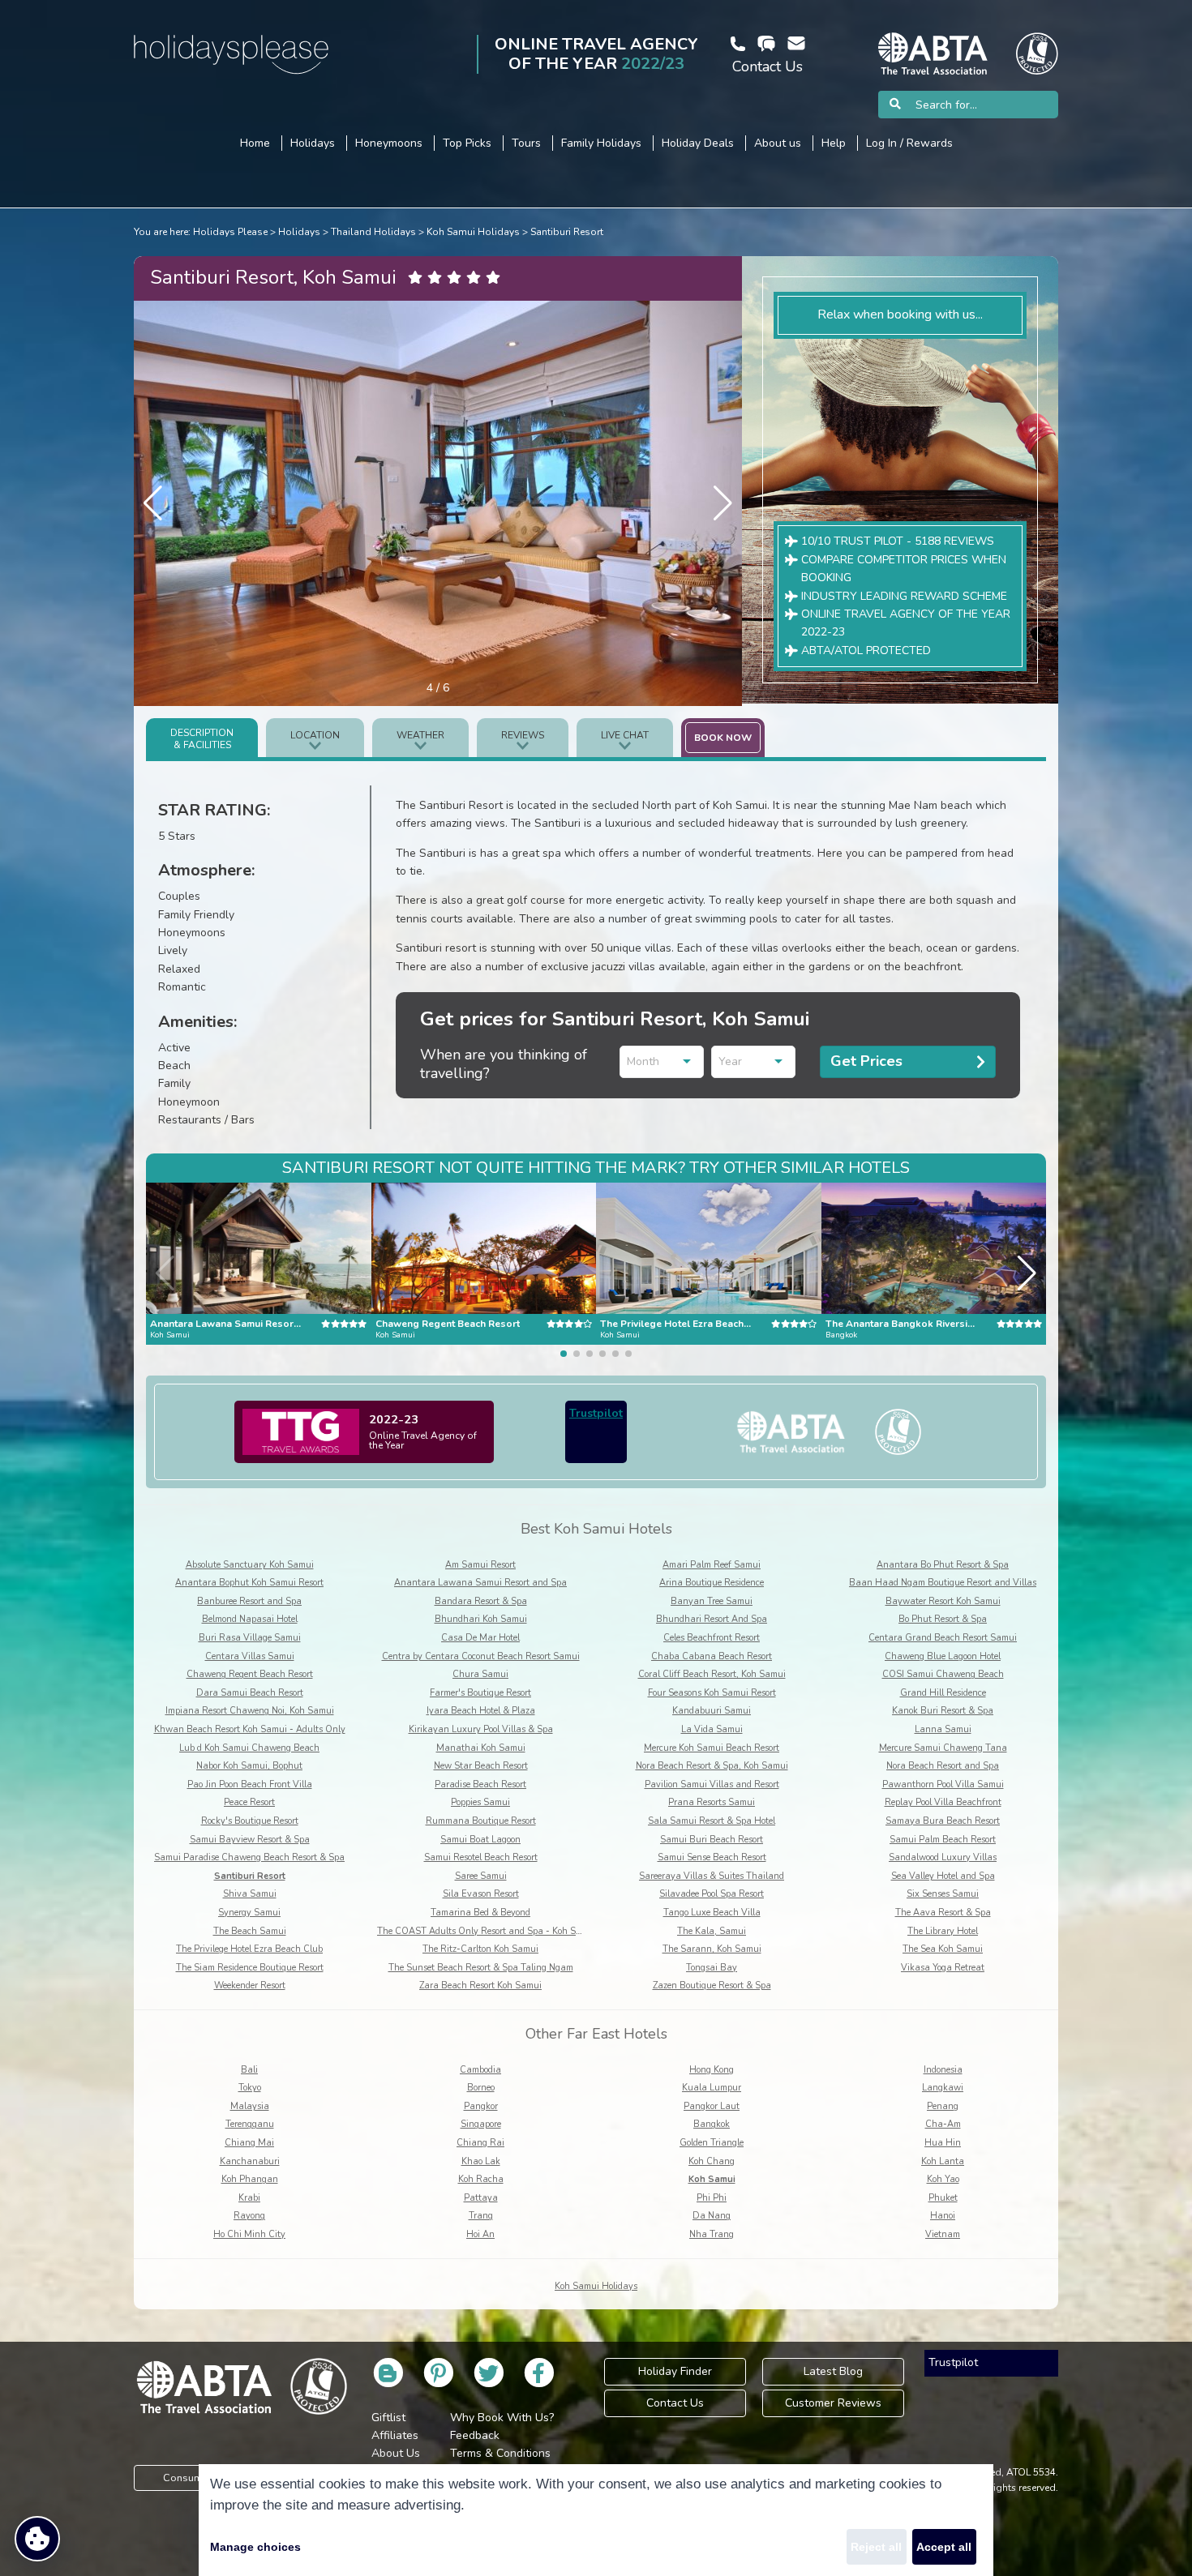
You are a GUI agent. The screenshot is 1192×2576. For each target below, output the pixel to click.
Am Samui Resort (480, 1565)
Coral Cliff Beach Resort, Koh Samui (712, 1674)
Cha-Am (943, 2124)
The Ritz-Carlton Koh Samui (480, 1949)
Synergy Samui (249, 1913)
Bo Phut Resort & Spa (943, 1619)
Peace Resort (249, 1802)
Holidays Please (230, 232)
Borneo (481, 2088)
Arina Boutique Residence (712, 1583)
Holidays (299, 232)
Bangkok (712, 2124)
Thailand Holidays (373, 232)
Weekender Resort (250, 1985)
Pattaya (481, 2198)
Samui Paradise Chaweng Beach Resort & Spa (249, 1857)
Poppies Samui (480, 1802)
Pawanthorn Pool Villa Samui (943, 1784)
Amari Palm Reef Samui (712, 1565)
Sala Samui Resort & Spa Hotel (712, 1821)
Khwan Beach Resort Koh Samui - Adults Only (250, 1729)
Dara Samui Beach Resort (250, 1693)
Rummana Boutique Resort (481, 1821)
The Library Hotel (943, 1931)
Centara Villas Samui (250, 1656)
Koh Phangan (250, 2179)
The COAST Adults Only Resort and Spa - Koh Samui (487, 1931)
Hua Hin (943, 2143)
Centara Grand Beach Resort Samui (943, 1638)
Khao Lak (481, 2161)
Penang (943, 2106)
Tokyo (250, 2088)
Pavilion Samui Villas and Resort (712, 1784)
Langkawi (943, 2088)
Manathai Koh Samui (481, 1748)
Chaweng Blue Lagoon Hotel (943, 1656)
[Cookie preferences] (37, 2539)
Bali (249, 2070)
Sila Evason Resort (481, 1894)
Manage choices (255, 2547)
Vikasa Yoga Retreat (943, 1968)
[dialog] (596, 2520)
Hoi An (480, 2234)
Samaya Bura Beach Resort (943, 1821)
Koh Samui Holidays (473, 232)
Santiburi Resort (567, 232)
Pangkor (481, 2106)
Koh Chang (712, 2161)
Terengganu (250, 2124)
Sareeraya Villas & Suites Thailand (712, 1876)
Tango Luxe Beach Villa (712, 1913)
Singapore (481, 2124)
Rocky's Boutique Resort (250, 1821)
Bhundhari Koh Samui (481, 1619)
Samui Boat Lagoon (480, 1840)
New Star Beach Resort (481, 1766)
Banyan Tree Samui (712, 1601)
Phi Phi (712, 2198)
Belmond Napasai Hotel (250, 1619)
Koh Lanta (943, 2161)
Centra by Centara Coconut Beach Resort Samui (481, 1656)
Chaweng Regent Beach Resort (250, 1674)
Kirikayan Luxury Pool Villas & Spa (481, 1729)
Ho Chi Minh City (249, 2234)
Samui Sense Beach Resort (712, 1857)
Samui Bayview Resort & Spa (250, 1840)
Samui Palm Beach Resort (943, 1840)
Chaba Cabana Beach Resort (712, 1656)
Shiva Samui (250, 1894)
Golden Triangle (712, 2143)
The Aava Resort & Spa (943, 1913)
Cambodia (480, 2070)
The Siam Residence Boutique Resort (250, 1968)
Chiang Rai (480, 2143)
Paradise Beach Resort (480, 1784)
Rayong (249, 2216)
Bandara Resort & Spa (481, 1601)
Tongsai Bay (712, 1968)
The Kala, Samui (712, 1931)
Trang (481, 2216)
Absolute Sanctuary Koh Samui (250, 1565)
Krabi (249, 2198)
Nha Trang (712, 2234)
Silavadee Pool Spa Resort (712, 1894)
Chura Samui (480, 1674)
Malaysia (250, 2106)
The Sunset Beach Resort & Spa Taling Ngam (481, 1968)
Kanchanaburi (250, 2161)
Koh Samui (712, 2179)
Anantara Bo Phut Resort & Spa (943, 1565)
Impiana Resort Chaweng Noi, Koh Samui (250, 1711)
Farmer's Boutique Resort (480, 1693)
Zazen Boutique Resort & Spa (712, 1985)
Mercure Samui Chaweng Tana (943, 1748)
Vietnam (943, 2234)
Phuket (943, 2198)
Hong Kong (712, 2070)
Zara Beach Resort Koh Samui (480, 1985)
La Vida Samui (712, 1729)
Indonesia (943, 2070)
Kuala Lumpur (712, 2088)
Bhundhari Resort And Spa (712, 1619)
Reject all (876, 2547)
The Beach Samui (250, 1931)
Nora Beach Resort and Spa (943, 1766)
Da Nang (712, 2216)
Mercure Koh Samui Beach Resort (712, 1748)
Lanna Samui (943, 1729)
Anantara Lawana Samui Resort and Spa (480, 1583)
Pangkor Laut (712, 2106)
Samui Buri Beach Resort (712, 1840)
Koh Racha (481, 2179)
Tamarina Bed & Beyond (480, 1913)
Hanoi (943, 2216)
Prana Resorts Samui (712, 1802)
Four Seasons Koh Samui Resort (712, 1693)
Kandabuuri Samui (712, 1711)
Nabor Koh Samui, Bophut (249, 1766)
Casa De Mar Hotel (480, 1638)
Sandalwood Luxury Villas (943, 1857)
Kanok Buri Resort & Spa (943, 1711)
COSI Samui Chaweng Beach (943, 1674)
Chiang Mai (249, 2143)
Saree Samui (481, 1876)
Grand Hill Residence (943, 1693)
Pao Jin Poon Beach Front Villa (250, 1784)
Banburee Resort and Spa (249, 1601)
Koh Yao (943, 2179)
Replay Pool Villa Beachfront (943, 1802)
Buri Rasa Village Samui (250, 1638)
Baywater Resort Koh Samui (943, 1601)
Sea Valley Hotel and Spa (943, 1876)
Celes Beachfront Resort (712, 1638)
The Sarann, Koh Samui (712, 1949)
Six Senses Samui (943, 1894)
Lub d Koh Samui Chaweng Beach (249, 1748)
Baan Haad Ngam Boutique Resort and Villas (943, 1583)
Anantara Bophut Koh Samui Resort (249, 1583)
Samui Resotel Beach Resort (481, 1857)
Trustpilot (596, 1413)
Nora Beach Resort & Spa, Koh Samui (712, 1766)
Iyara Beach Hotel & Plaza (481, 1711)
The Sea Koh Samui (943, 1949)
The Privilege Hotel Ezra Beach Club (249, 1949)
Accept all (944, 2547)
